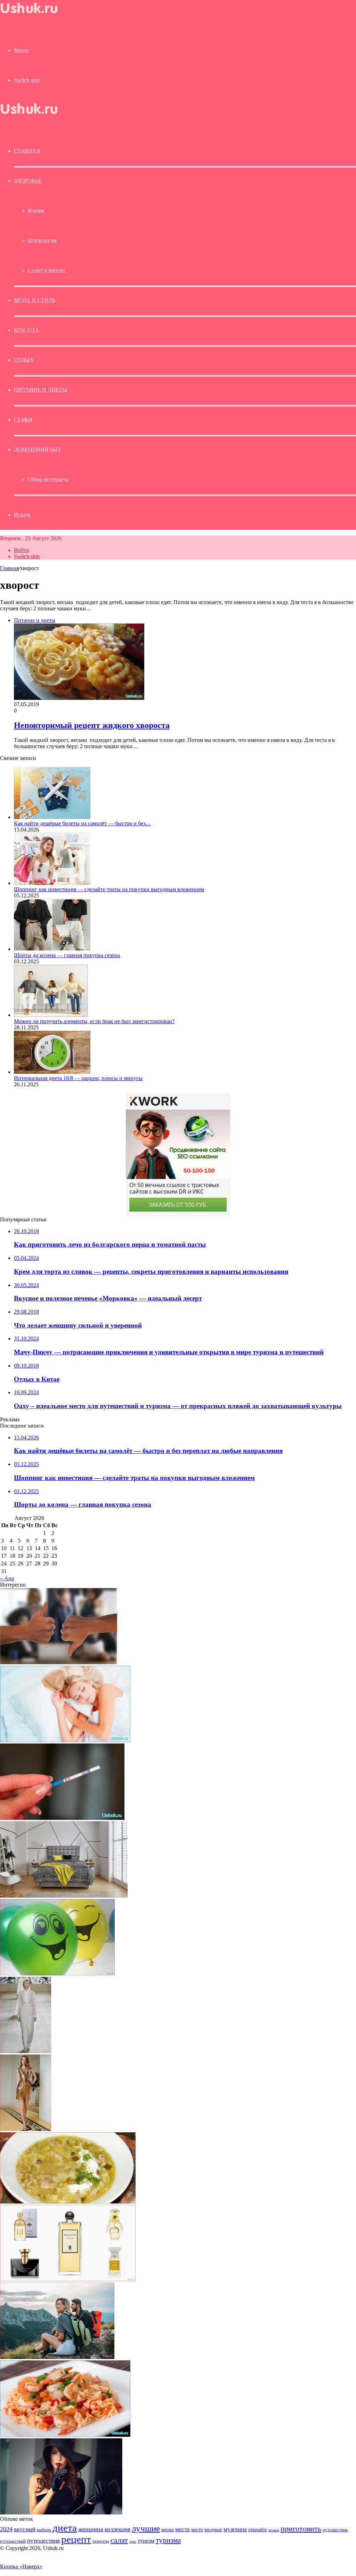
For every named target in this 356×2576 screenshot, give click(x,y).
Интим (36, 211)
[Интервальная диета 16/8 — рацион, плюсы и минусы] (52, 1072)
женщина (91, 2529)
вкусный (25, 2529)
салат (119, 2540)
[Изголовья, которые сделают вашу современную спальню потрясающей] (64, 1896)
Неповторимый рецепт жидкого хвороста (92, 725)
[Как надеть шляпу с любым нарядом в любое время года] (61, 2513)
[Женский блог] (35, 15)
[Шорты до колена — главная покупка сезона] (52, 949)
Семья (23, 420)
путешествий (13, 2541)
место (197, 2529)
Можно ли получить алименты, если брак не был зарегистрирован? (94, 1021)
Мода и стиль (35, 300)
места (183, 2529)
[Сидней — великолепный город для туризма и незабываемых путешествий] (57, 2357)
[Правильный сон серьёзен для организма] (65, 1740)
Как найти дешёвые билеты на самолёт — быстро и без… (82, 823)
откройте (258, 2529)
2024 (6, 2529)
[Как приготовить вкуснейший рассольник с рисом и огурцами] (68, 2202)
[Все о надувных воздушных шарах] (57, 1973)
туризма (168, 2540)
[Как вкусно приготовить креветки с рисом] (65, 2435)
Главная (9, 568)
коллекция (118, 2529)
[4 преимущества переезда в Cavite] (59, 1662)
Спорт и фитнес (47, 270)
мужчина (235, 2529)
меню (168, 2529)
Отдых (24, 360)
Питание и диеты (41, 390)
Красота (26, 330)
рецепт (76, 2539)
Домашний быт (38, 449)
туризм (146, 2541)
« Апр (7, 1578)
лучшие (146, 2528)
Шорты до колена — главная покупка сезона (67, 955)
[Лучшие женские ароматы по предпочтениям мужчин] (68, 2279)
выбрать (44, 2530)
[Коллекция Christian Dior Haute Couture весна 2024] (26, 2051)
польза (274, 2530)
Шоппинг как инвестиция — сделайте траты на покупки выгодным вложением (109, 889)
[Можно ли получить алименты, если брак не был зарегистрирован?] (51, 1015)
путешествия (43, 2541)
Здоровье (28, 181)
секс (133, 2541)
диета (65, 2528)
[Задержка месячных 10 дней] (62, 1818)
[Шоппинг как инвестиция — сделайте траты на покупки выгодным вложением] (52, 883)
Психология (42, 240)
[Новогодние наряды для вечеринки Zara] (26, 2129)
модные (213, 2529)
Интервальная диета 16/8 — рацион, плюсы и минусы (78, 1078)
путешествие (335, 2530)
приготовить (301, 2529)
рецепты (101, 2541)
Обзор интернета (48, 479)
